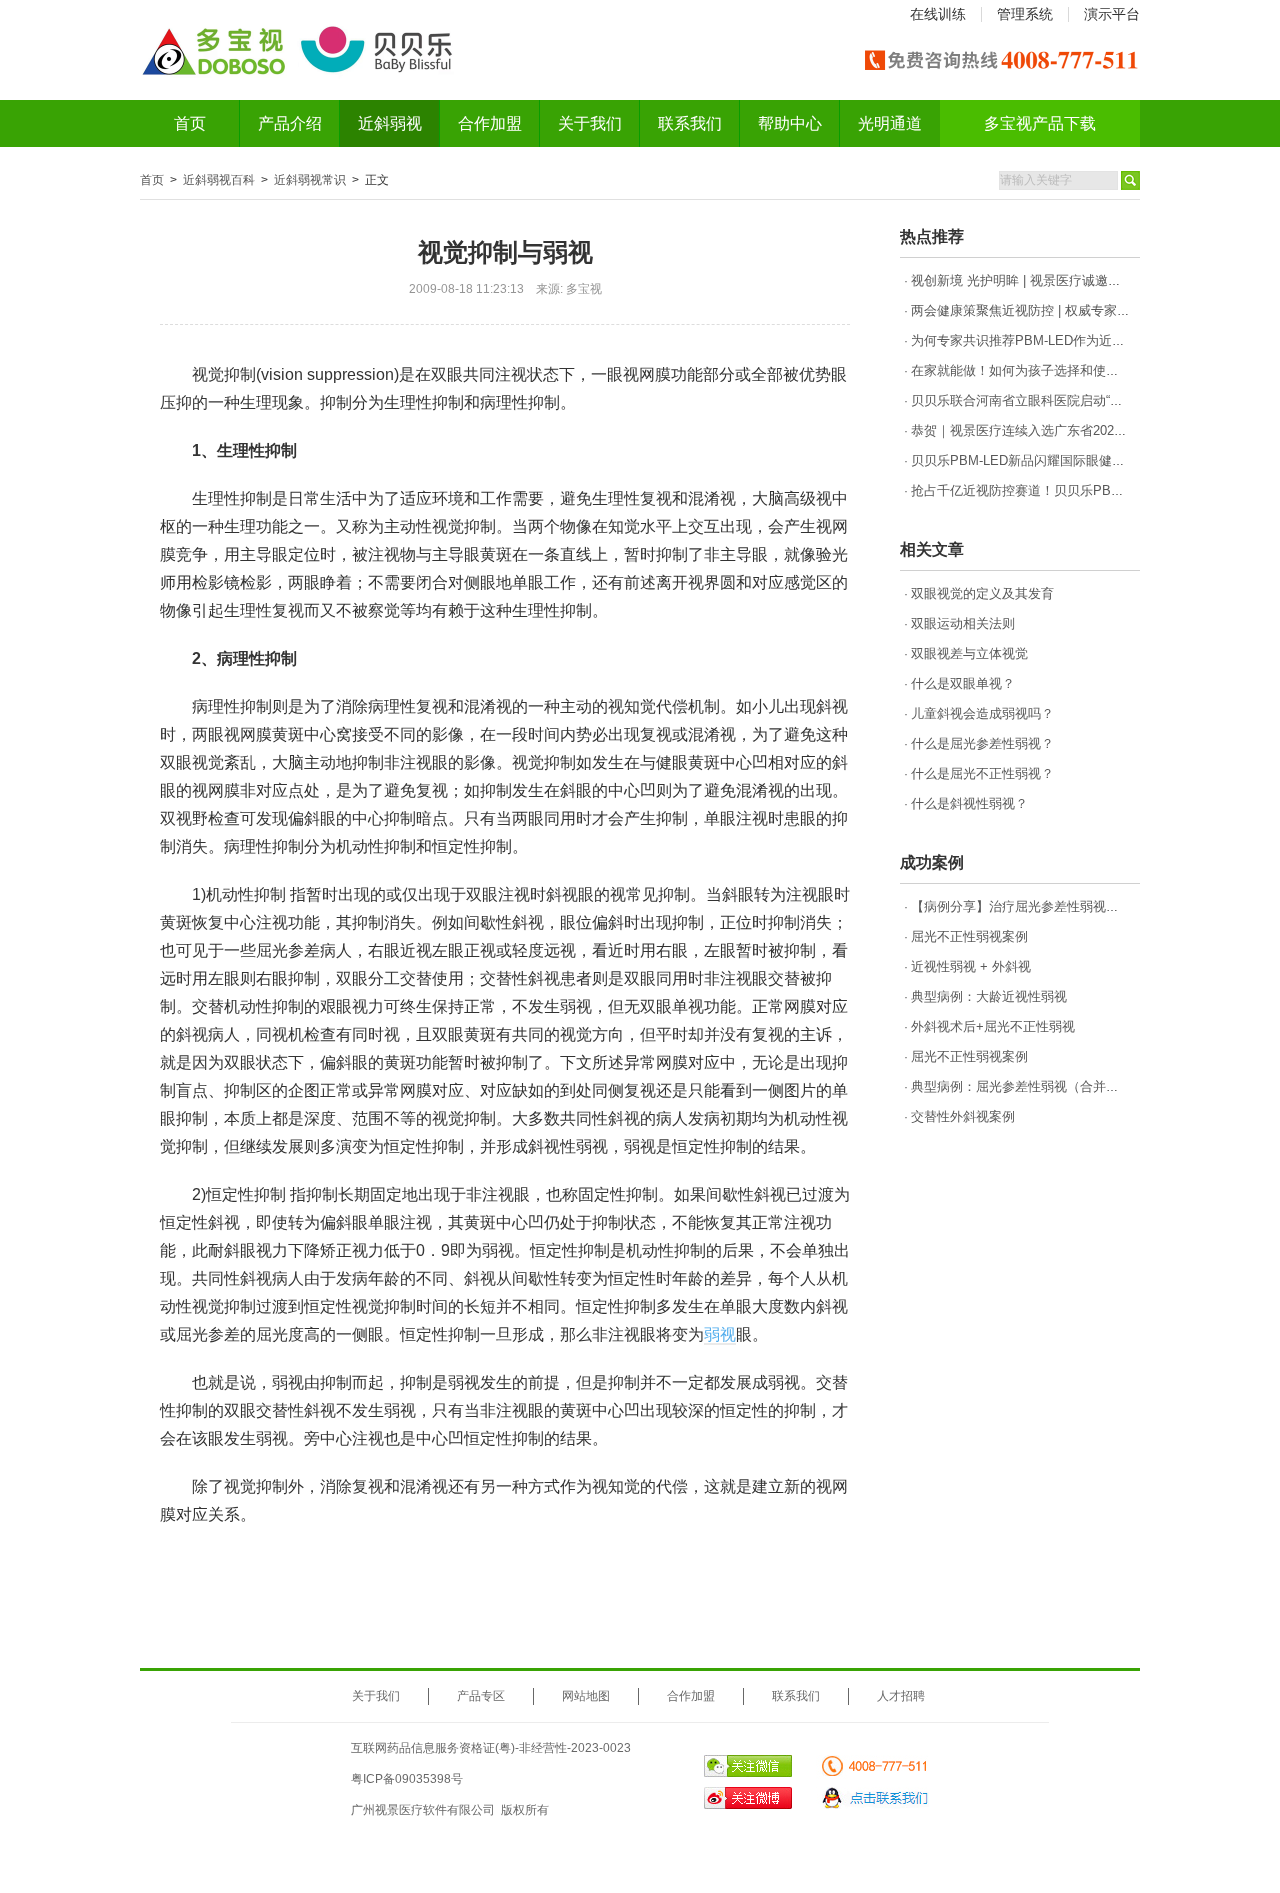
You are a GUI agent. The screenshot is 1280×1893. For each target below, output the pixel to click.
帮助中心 (790, 123)
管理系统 (1025, 14)
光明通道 (890, 123)
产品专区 (481, 1696)
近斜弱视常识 (310, 180)
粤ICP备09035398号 (407, 1779)
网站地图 (586, 1696)
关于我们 (590, 123)
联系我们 (690, 123)
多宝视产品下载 (1040, 123)
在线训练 (938, 14)
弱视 (720, 1334)
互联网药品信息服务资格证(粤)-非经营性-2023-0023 (491, 1748)
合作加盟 (490, 123)
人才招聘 (901, 1696)
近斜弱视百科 (219, 180)
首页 (190, 123)
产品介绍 (290, 123)
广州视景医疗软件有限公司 (423, 1810)
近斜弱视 (390, 123)
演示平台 (1112, 14)
